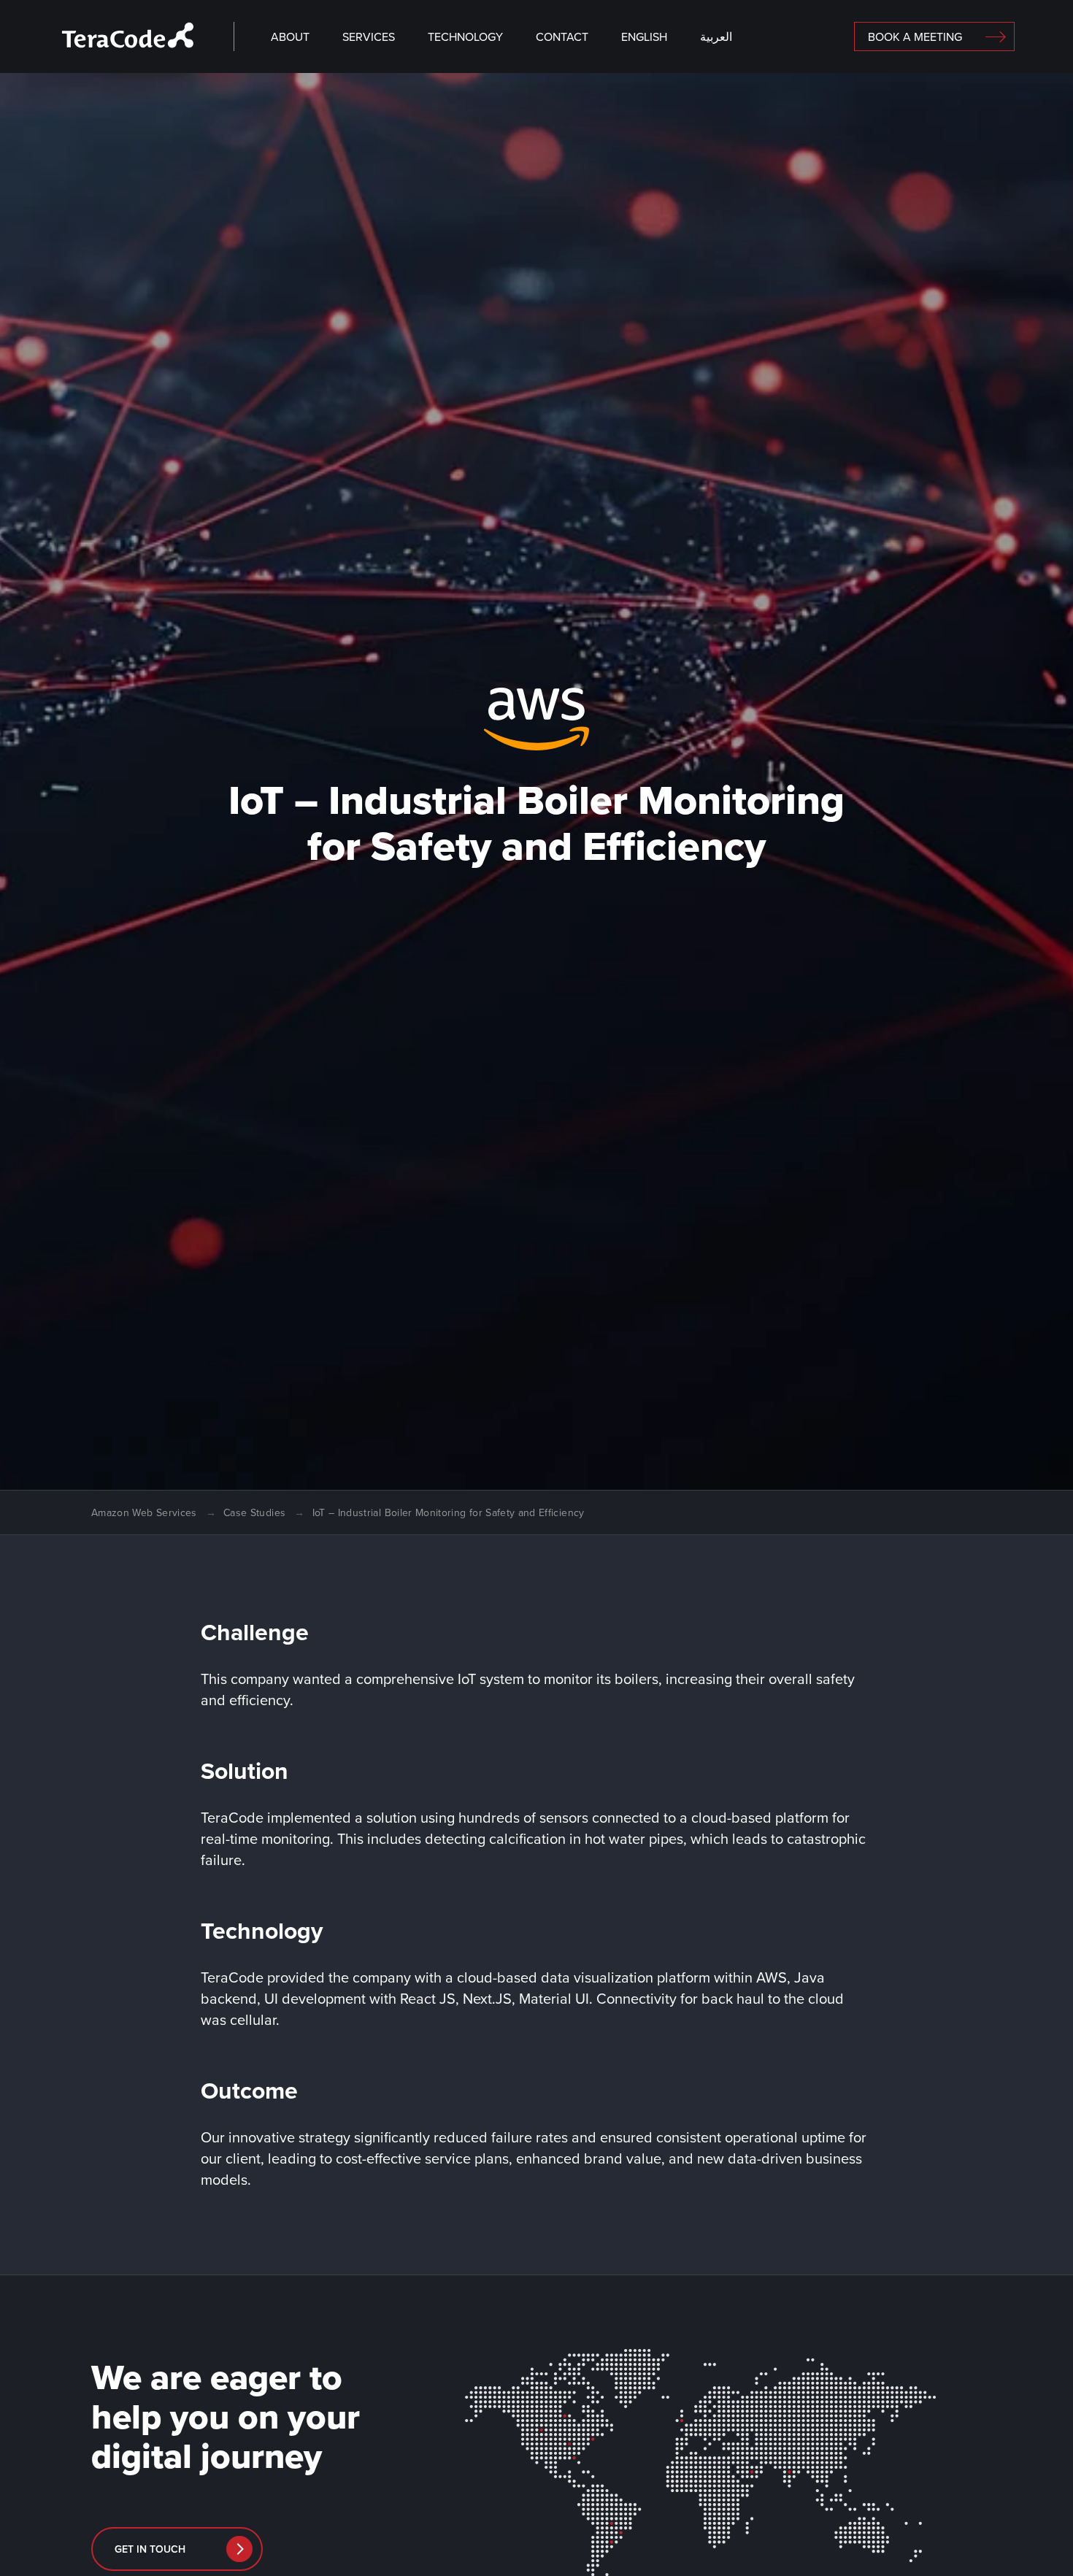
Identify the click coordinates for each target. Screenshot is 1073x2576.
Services (369, 37)
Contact (562, 37)
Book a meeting (915, 37)
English (644, 37)
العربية (716, 37)
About (290, 37)
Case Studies (254, 1513)
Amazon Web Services (144, 1513)
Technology (465, 37)
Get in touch (150, 2549)
